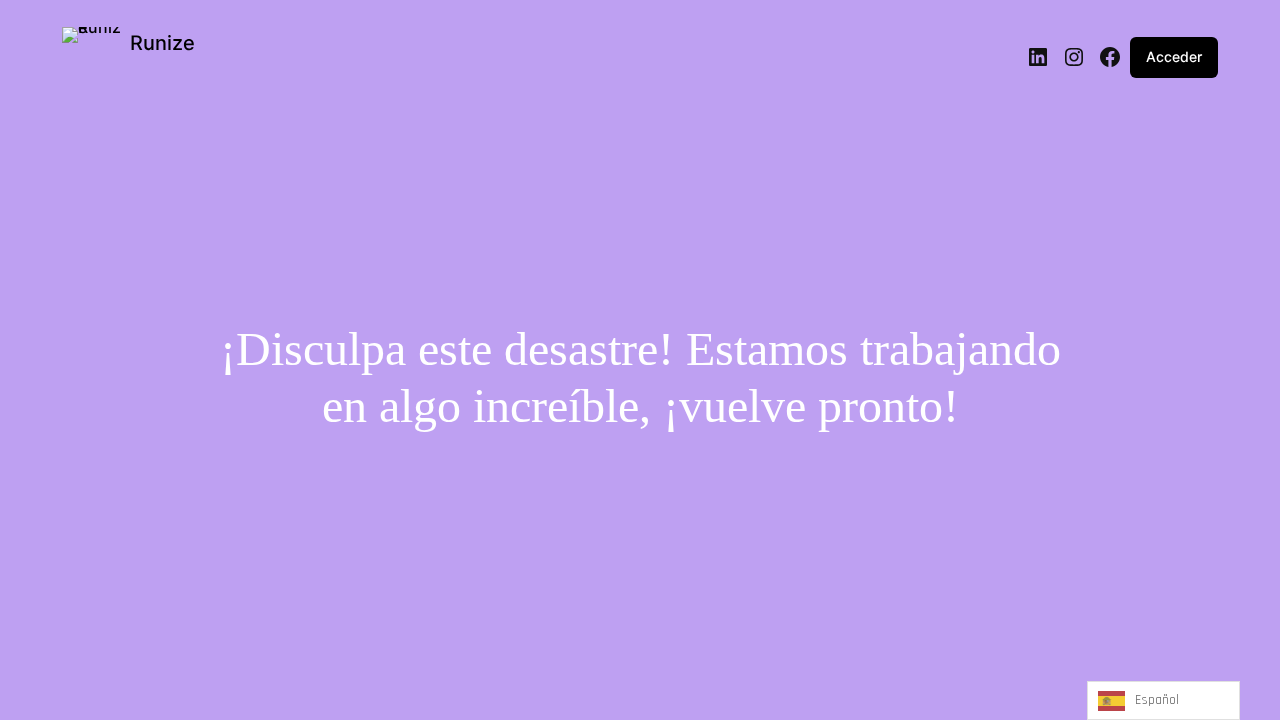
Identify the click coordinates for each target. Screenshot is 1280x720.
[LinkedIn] (1038, 57)
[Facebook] (1110, 57)
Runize (162, 43)
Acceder (1174, 56)
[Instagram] (1074, 57)
